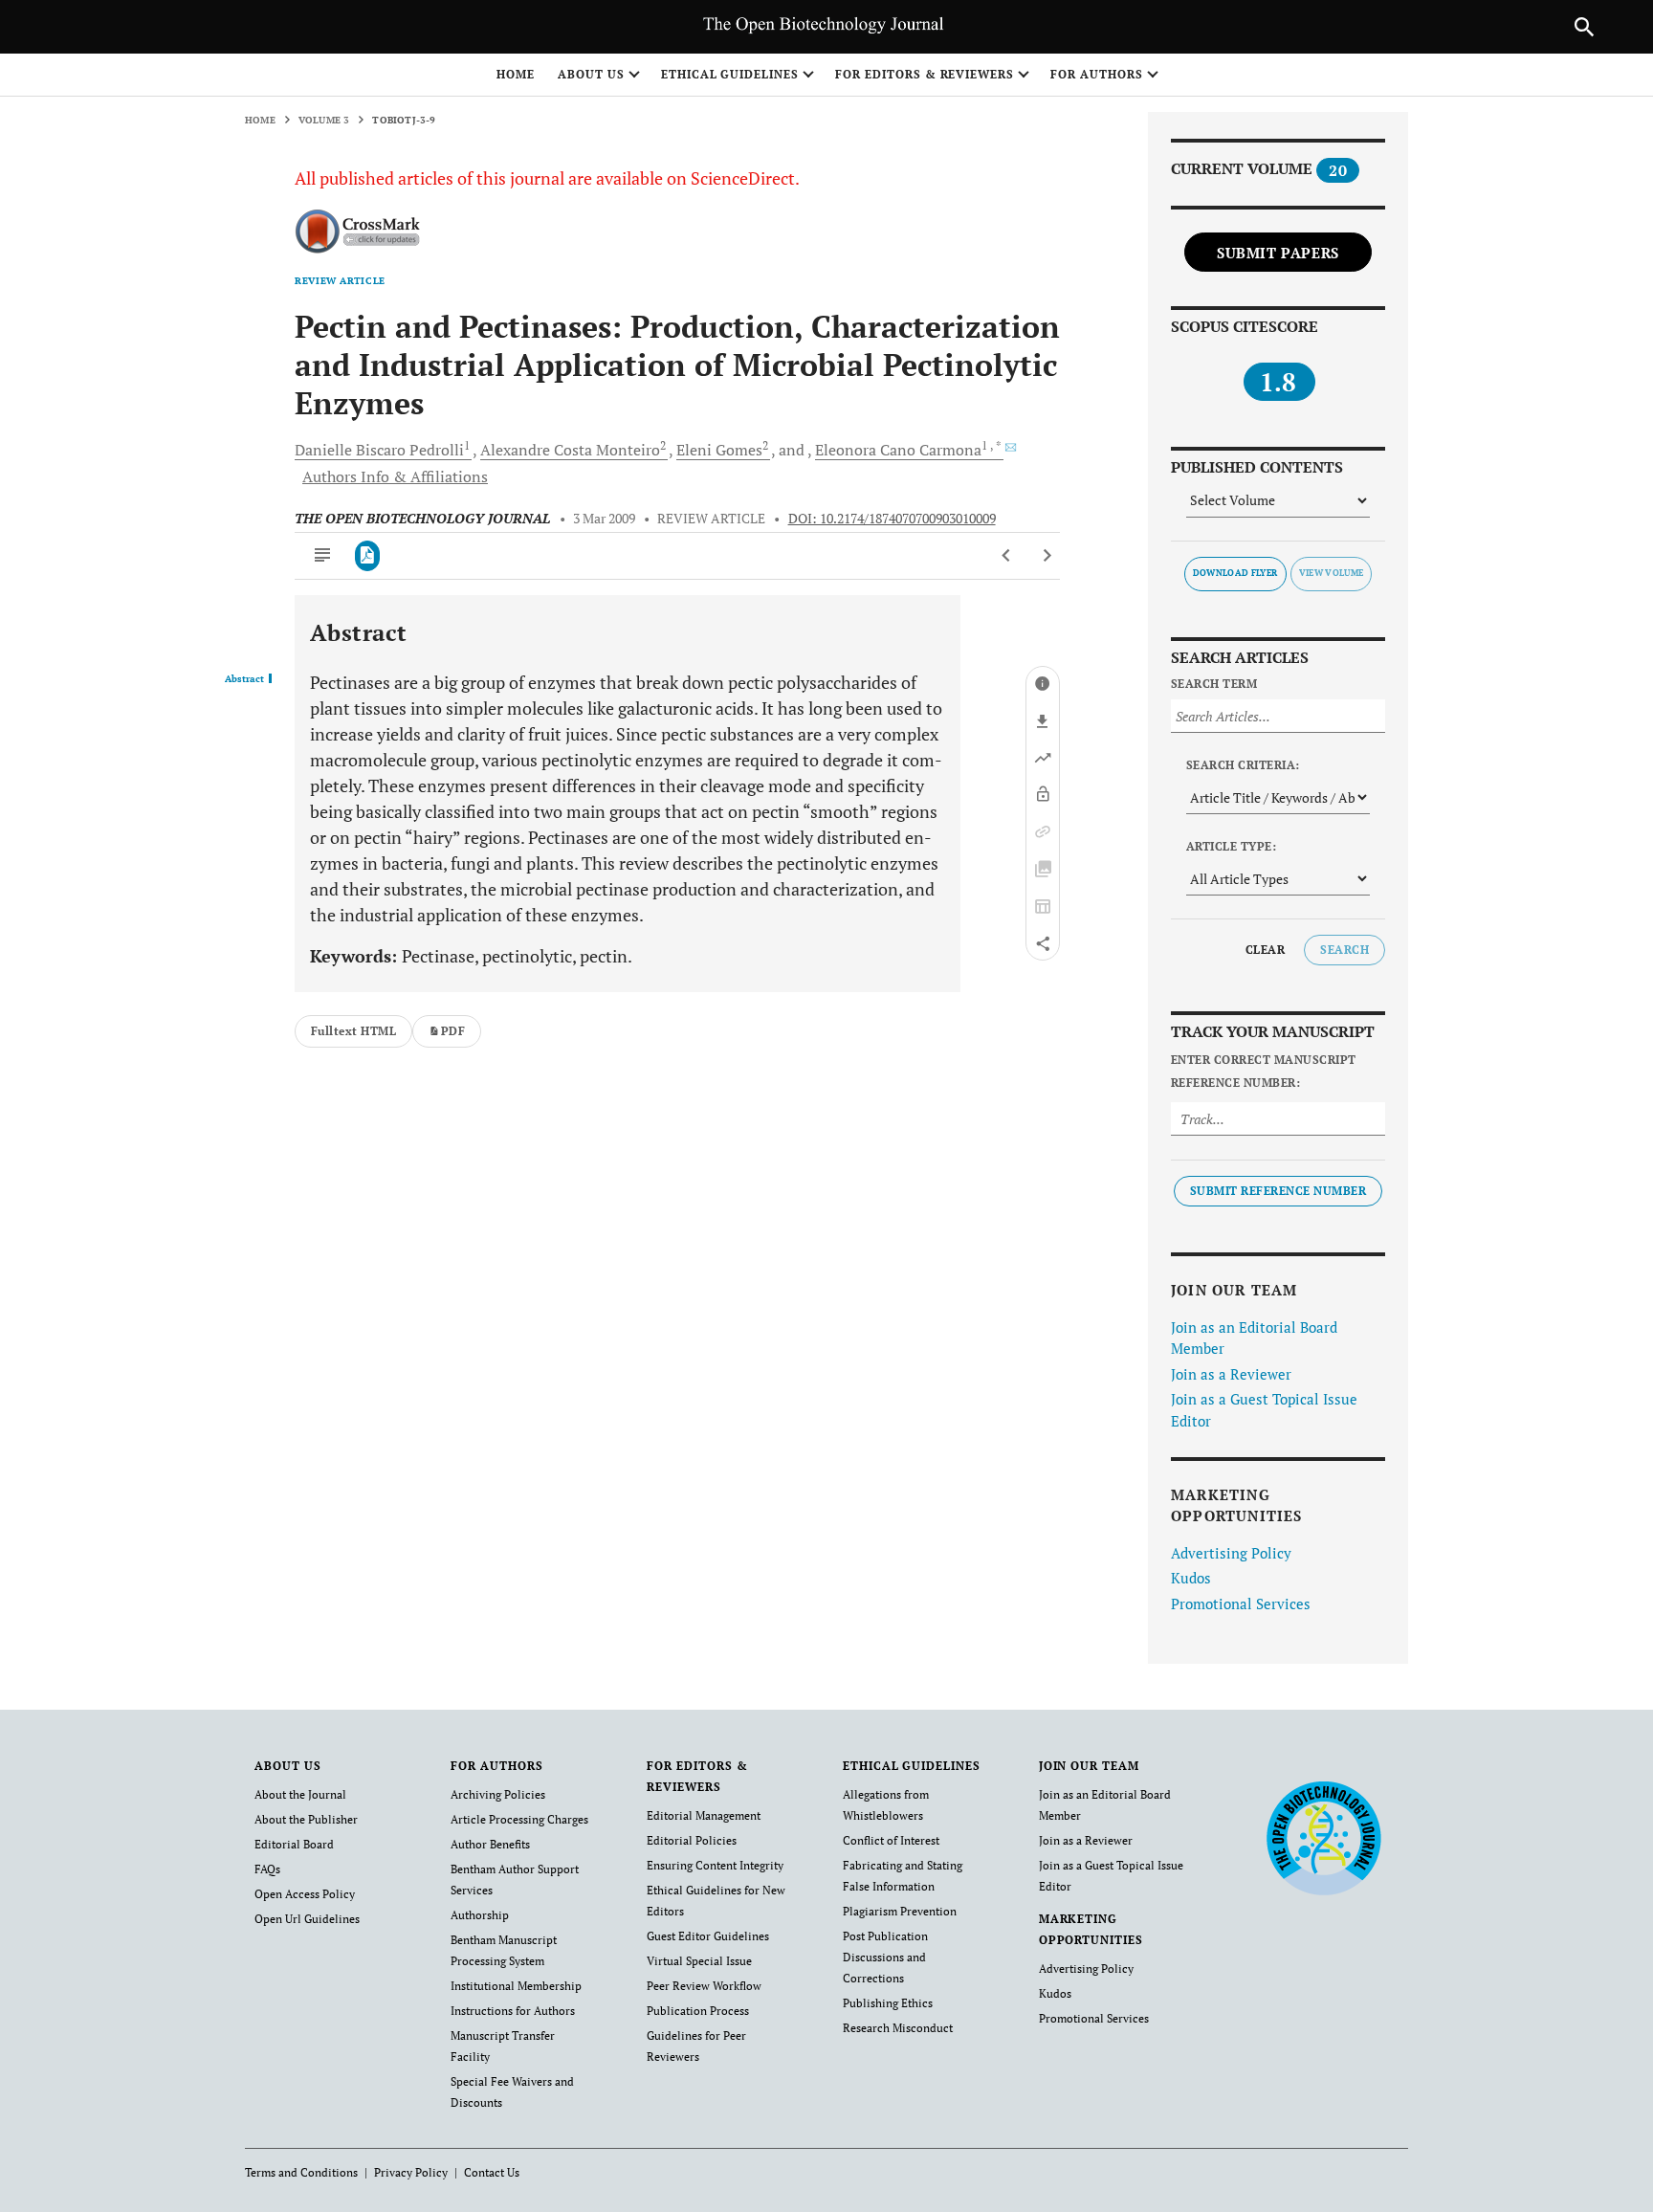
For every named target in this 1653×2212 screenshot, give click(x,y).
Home (516, 74)
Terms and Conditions (301, 2172)
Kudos (1191, 1578)
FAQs (267, 1869)
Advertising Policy (1231, 1553)
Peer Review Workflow (704, 1986)
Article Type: (1231, 846)
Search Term (1214, 684)
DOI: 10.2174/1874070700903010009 (892, 519)
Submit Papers (1278, 253)
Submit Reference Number (1278, 1191)
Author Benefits (490, 1844)
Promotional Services (1241, 1604)
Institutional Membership (516, 1986)
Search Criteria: (1243, 765)
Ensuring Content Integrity (715, 1865)
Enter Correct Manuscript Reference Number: (1264, 1071)
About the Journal (300, 1794)
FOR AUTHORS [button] (1097, 74)
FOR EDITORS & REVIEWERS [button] (925, 74)
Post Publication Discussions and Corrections (885, 1957)
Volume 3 (324, 120)
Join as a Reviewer (1231, 1374)
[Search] (1584, 27)
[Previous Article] (1007, 556)
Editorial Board (294, 1844)
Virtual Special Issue (699, 1961)
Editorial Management (704, 1815)
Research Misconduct (898, 2028)
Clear (1265, 950)
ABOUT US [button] (591, 74)
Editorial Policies (692, 1840)
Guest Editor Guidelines (708, 1936)
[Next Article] (1047, 556)
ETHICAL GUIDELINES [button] (730, 74)
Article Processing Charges (519, 1819)
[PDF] (368, 556)
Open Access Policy (305, 1894)
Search (1344, 950)
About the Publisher (306, 1819)
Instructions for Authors (513, 2011)
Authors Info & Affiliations (395, 476)
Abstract (244, 679)
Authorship (480, 1915)
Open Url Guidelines (307, 1919)
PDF (453, 1031)
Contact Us (492, 2172)
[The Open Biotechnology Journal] (1323, 1837)
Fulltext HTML (353, 1031)
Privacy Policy (411, 2172)
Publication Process (698, 2011)
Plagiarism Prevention (900, 1911)
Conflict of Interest (891, 1840)
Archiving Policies (498, 1794)
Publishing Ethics (888, 2003)
